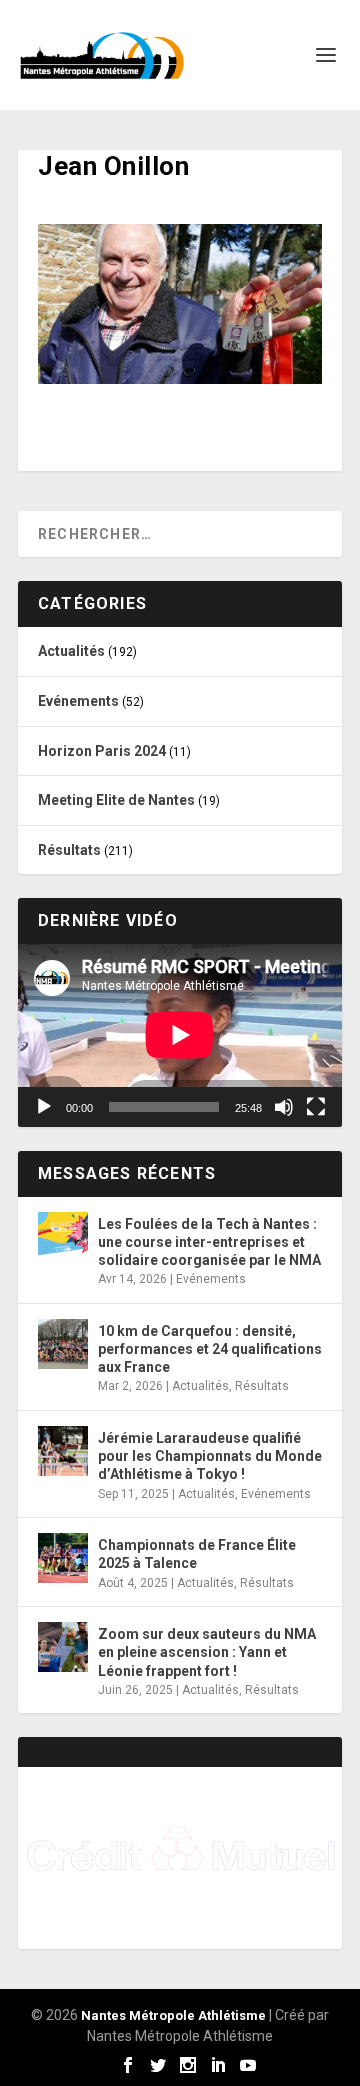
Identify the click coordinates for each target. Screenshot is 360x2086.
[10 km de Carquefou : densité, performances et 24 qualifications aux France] (63, 1344)
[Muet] (284, 1107)
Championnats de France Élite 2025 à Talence (197, 1554)
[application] (180, 1035)
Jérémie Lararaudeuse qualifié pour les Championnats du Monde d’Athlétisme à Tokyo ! (210, 1456)
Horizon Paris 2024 (102, 751)
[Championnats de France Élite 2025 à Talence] (63, 1558)
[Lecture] (44, 1107)
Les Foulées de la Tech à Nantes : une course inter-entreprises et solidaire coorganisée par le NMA (209, 1242)
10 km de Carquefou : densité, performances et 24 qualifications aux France (210, 1349)
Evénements (78, 701)
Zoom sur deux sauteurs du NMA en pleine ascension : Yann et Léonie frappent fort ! (207, 1652)
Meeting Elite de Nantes (116, 800)
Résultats (69, 850)
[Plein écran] (316, 1107)
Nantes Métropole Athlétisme (173, 2015)
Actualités (71, 651)
